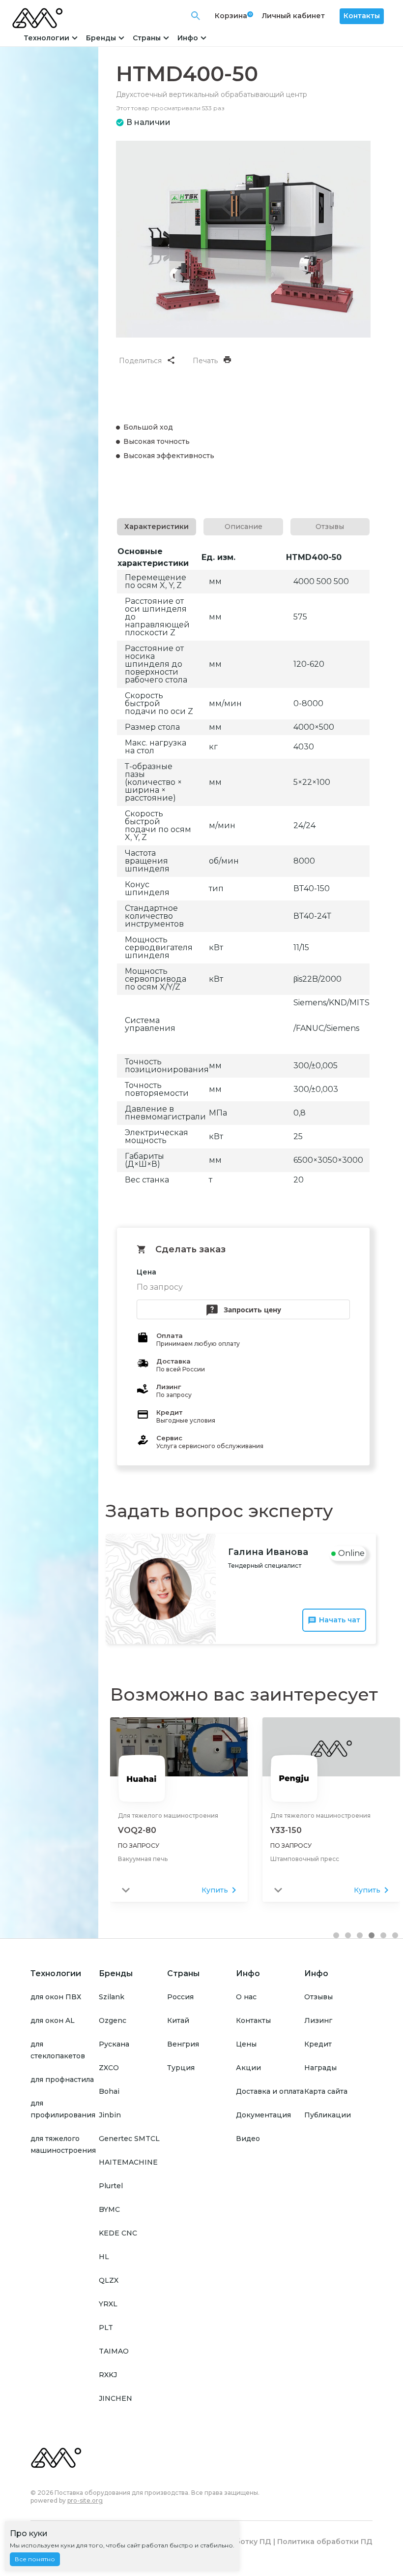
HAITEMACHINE (128, 2162)
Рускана (114, 2044)
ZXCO (109, 2068)
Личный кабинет (293, 16)
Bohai (109, 2091)
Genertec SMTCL (129, 2139)
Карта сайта (326, 2091)
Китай (178, 2020)
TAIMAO (114, 2351)
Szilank (112, 1997)
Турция (181, 2068)
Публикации (328, 2115)
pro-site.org (85, 2500)
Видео (248, 2139)
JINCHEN (115, 2398)
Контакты (362, 16)
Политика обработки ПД (325, 2542)
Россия (180, 1997)
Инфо (188, 38)
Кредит (318, 2044)
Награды (320, 2068)
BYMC (109, 2209)
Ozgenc (113, 2020)
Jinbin (110, 2115)
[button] (336, 1935)
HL (104, 2257)
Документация (263, 2115)
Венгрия (183, 2044)
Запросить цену (252, 1310)
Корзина (231, 16)
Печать (205, 361)
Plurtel (111, 2186)
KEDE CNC (118, 2233)
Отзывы (318, 1997)
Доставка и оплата (270, 2091)
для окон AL (53, 2020)
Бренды (101, 38)
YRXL (108, 2304)
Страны (147, 38)
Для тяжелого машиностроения (168, 1816)
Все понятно (35, 2559)
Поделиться (140, 361)
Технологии (46, 38)
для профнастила (62, 2079)
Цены (246, 2044)
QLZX (109, 2280)
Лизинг (318, 2020)
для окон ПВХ (56, 1997)
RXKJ (108, 2375)
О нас (246, 1997)
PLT (106, 2328)
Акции (248, 2068)
